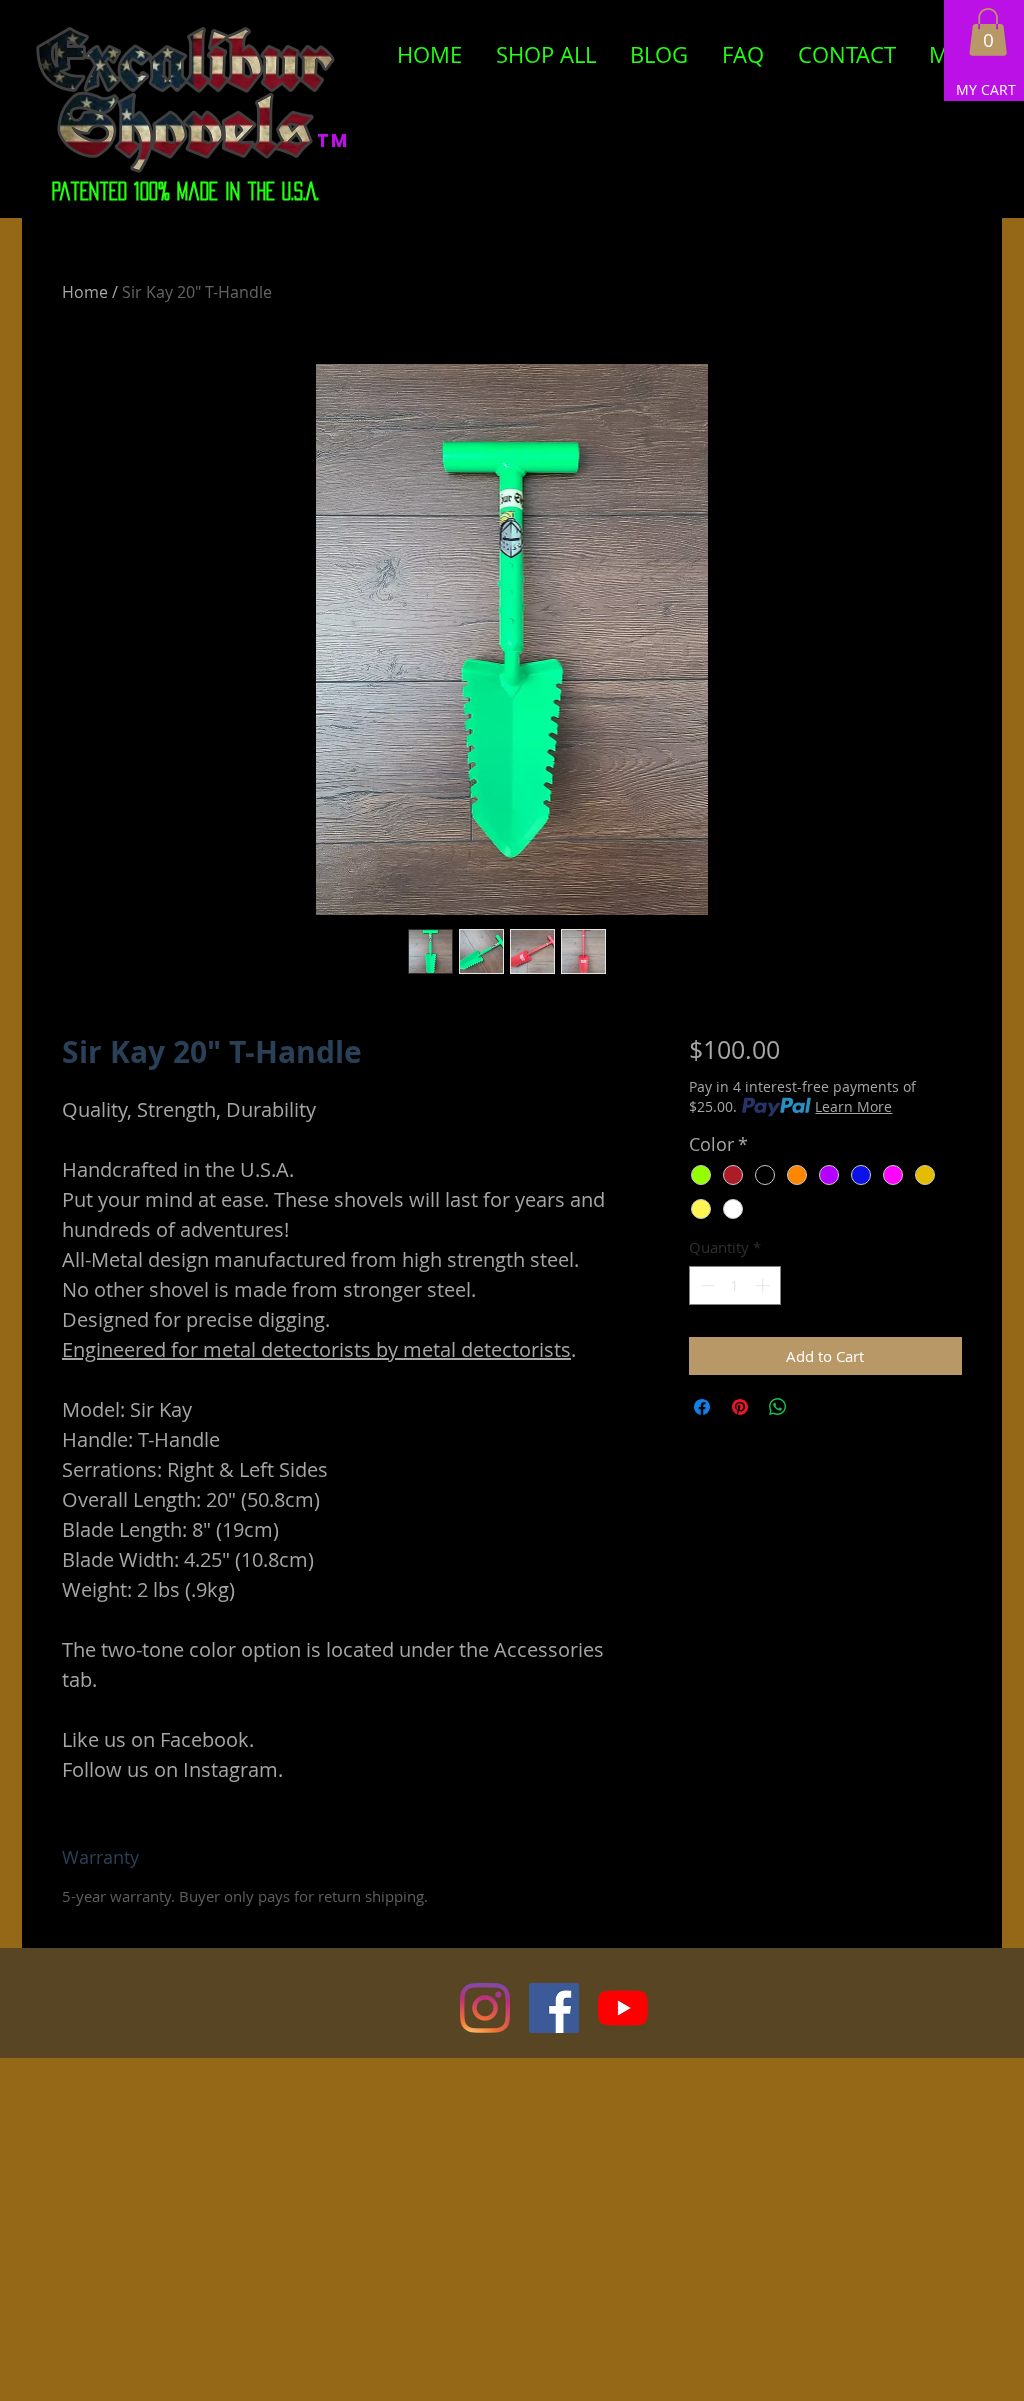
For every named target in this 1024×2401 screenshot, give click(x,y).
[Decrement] (705, 1285)
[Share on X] (816, 1407)
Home (85, 292)
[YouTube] (623, 2008)
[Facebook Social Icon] (554, 2008)
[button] (988, 32)
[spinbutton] (734, 1285)
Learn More (853, 1106)
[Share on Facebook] (702, 1407)
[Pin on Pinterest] (740, 1407)
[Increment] (764, 1285)
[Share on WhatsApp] (778, 1407)
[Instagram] (485, 2008)
